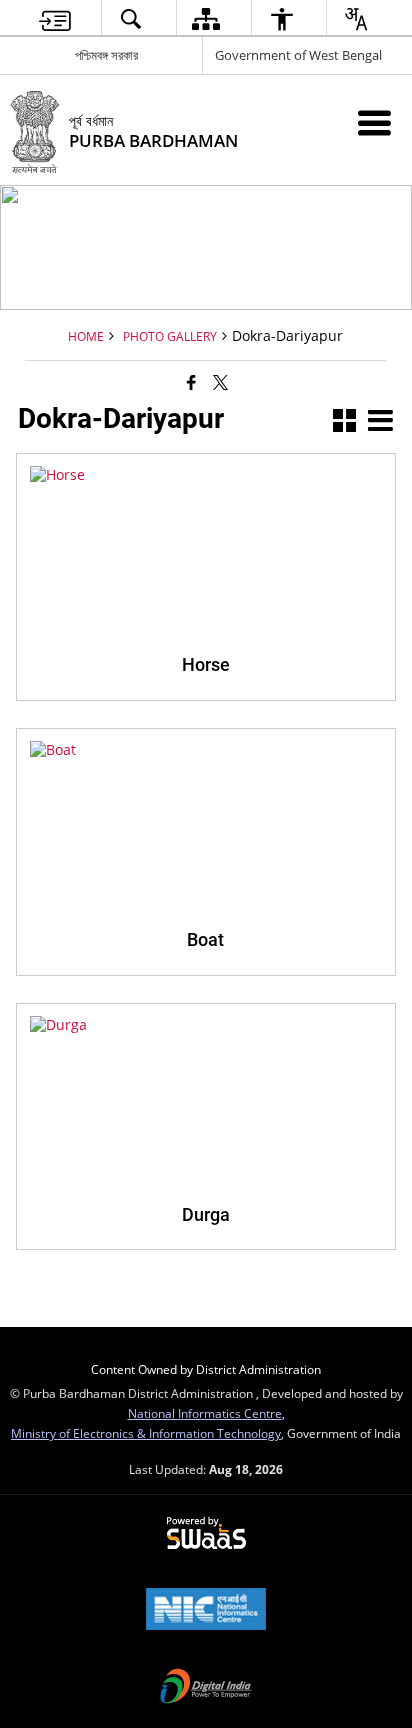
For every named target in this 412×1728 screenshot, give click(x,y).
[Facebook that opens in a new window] (191, 382)
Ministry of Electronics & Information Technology (146, 1433)
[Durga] (206, 1024)
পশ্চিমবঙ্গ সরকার (106, 55)
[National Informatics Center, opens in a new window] (206, 1611)
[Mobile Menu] (374, 122)
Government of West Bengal (298, 55)
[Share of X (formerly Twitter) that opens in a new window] (220, 382)
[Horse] (206, 474)
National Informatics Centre (205, 1413)
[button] (344, 422)
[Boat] (206, 749)
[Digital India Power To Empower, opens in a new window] (206, 1688)
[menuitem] (55, 18)
